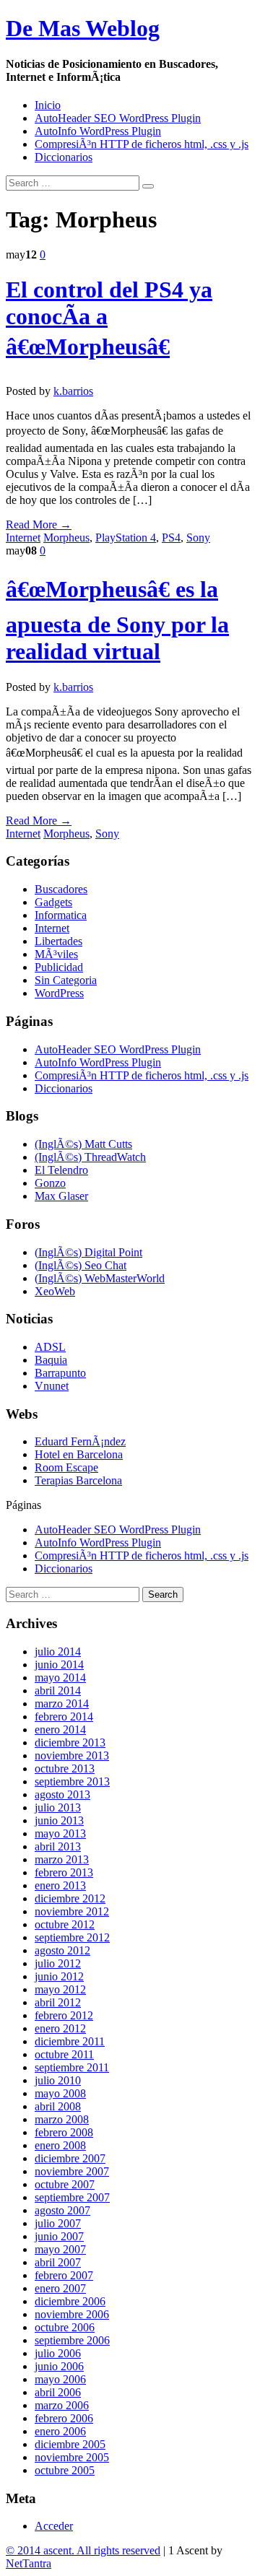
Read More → (39, 525)
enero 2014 (60, 1729)
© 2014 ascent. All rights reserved (83, 2550)
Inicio (48, 105)
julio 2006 (58, 2353)
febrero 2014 (64, 1716)
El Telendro (61, 1170)
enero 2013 (60, 1885)
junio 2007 (59, 2236)
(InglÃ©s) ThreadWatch (90, 1157)
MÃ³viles (56, 954)
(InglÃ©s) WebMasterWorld (100, 1278)
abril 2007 (58, 2262)
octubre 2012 (65, 1924)
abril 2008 (58, 2106)
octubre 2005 (65, 2470)
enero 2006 (60, 2431)
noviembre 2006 (72, 2314)
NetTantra (29, 2563)
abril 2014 (58, 1690)
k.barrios (73, 391)
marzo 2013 (62, 1859)
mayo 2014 (60, 1678)
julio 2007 (58, 2223)
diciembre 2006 (70, 2301)
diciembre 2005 (70, 2444)
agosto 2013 (62, 1794)
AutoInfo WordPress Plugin (98, 131)
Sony (198, 538)
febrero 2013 (64, 1872)
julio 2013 (58, 1807)
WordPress (59, 993)
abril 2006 (58, 2392)
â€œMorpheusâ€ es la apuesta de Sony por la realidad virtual (117, 620)
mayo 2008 (60, 2093)
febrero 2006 (64, 2418)
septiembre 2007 (72, 2197)
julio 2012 (58, 1963)
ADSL (50, 1347)
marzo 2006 (62, 2405)
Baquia (51, 1360)
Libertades (58, 941)
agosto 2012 (62, 1950)
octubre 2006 (65, 2327)
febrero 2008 (64, 2132)
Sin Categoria (66, 980)
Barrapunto (60, 1373)
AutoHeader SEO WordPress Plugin (118, 118)
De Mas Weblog (83, 28)
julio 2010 (58, 2080)
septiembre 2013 (72, 1781)
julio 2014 (58, 1652)
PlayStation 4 (126, 538)
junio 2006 (59, 2366)
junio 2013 (59, 1820)
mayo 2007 (60, 2249)
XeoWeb (55, 1291)
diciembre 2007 (70, 2158)
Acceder (54, 2526)
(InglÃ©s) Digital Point (88, 1252)
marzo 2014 (62, 1703)
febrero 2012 (64, 2015)
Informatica (61, 915)
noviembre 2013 (72, 1755)
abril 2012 (58, 2002)
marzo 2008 (62, 2119)
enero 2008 (60, 2145)
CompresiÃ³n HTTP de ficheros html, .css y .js (142, 144)
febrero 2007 (64, 2275)
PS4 (171, 538)
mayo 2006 (60, 2379)
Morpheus (66, 538)
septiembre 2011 (72, 2067)
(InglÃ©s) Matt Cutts (83, 1144)
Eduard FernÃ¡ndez (80, 1441)
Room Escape (66, 1467)
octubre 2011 (64, 2054)
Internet (23, 538)
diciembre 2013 (70, 1742)
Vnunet (52, 1386)
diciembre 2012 (70, 1898)
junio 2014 (59, 1665)
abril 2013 (58, 1846)
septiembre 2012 (72, 1937)
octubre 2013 (65, 1768)
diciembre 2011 (70, 2041)
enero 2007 (60, 2288)
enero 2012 (60, 2028)
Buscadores (61, 889)
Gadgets (53, 902)
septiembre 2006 (72, 2340)
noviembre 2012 (72, 1911)
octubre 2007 (65, 2184)
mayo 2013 (60, 1833)
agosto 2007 (62, 2210)
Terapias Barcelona (78, 1480)
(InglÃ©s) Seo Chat (81, 1265)
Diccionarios (64, 157)
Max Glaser (61, 1196)
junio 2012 (59, 1976)
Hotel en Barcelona (79, 1454)
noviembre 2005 (72, 2457)
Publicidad (59, 967)
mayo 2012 (60, 1989)
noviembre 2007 (72, 2171)
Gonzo (50, 1183)
